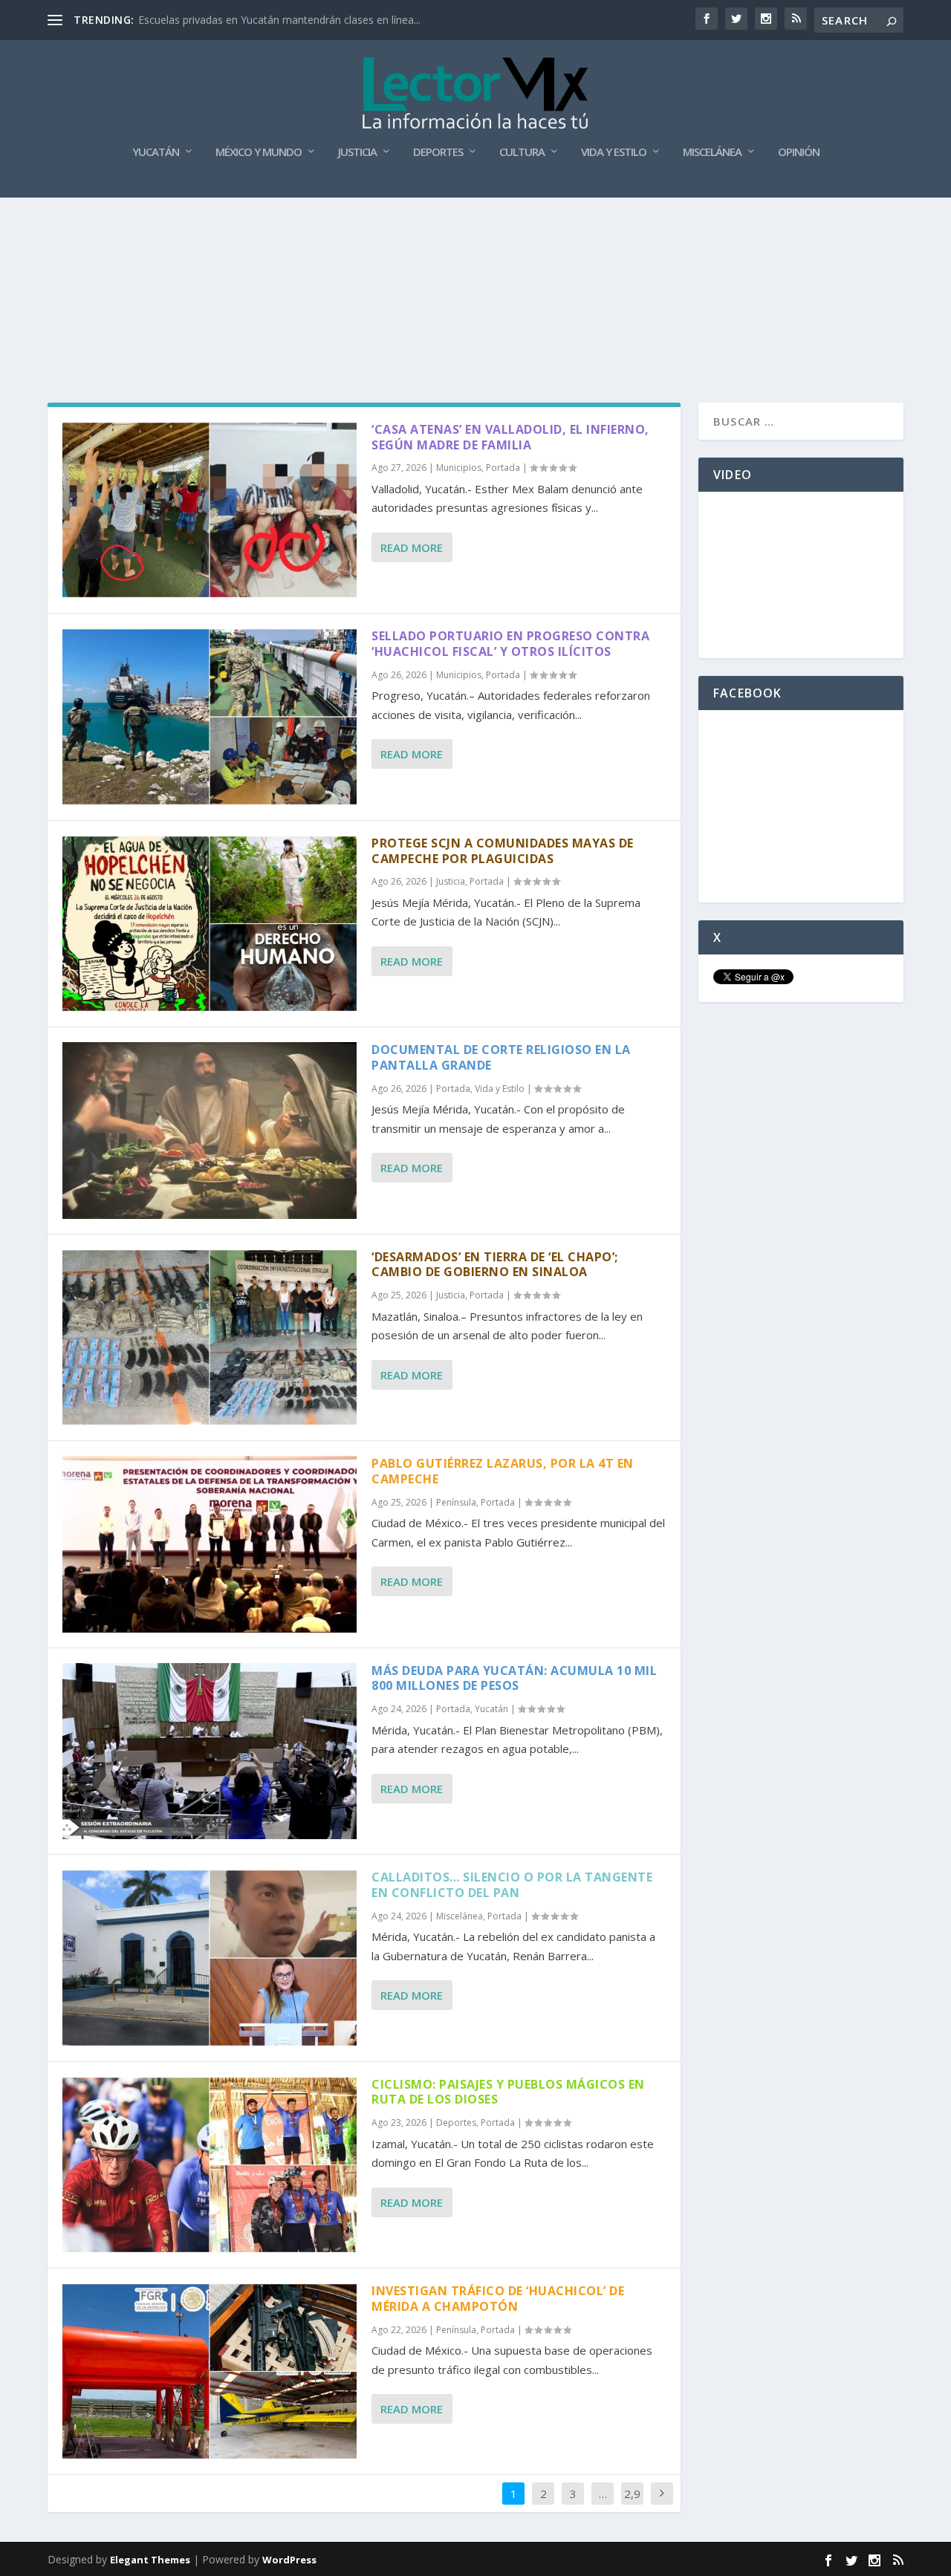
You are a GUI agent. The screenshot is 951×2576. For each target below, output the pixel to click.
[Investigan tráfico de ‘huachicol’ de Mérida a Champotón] (210, 2371)
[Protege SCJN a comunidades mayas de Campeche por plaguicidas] (210, 924)
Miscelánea (712, 152)
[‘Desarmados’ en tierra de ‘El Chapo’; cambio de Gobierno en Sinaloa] (210, 1337)
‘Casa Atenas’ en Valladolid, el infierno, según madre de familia (510, 437)
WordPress (289, 2560)
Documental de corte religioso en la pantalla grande (501, 1057)
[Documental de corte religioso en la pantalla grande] (210, 1130)
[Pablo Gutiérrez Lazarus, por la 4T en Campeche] (210, 1544)
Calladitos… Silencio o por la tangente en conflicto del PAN (512, 1885)
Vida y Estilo (614, 152)
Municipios (459, 468)
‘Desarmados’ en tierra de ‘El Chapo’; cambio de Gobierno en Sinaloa (495, 1265)
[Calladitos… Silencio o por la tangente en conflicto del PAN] (210, 1958)
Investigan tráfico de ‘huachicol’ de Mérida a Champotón (498, 2299)
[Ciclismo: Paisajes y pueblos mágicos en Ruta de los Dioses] (210, 2165)
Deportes (438, 152)
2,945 (632, 2505)
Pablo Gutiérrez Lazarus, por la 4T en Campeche (503, 1471)
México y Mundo (259, 152)
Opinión (799, 152)
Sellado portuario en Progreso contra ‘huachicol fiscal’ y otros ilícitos (510, 644)
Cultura (522, 152)
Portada (503, 468)
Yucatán (156, 152)
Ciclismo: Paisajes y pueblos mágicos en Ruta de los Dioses (508, 2092)
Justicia (357, 152)
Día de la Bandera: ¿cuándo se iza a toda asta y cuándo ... (277, 20)
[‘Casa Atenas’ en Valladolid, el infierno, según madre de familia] (210, 510)
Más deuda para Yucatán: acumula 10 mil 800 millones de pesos (514, 1678)
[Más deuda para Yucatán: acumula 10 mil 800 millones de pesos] (210, 1751)
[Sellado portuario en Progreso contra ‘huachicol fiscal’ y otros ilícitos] (210, 716)
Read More (412, 547)
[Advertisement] (475, 239)
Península (456, 1502)
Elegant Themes (150, 2560)
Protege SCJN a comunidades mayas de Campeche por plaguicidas (503, 851)
